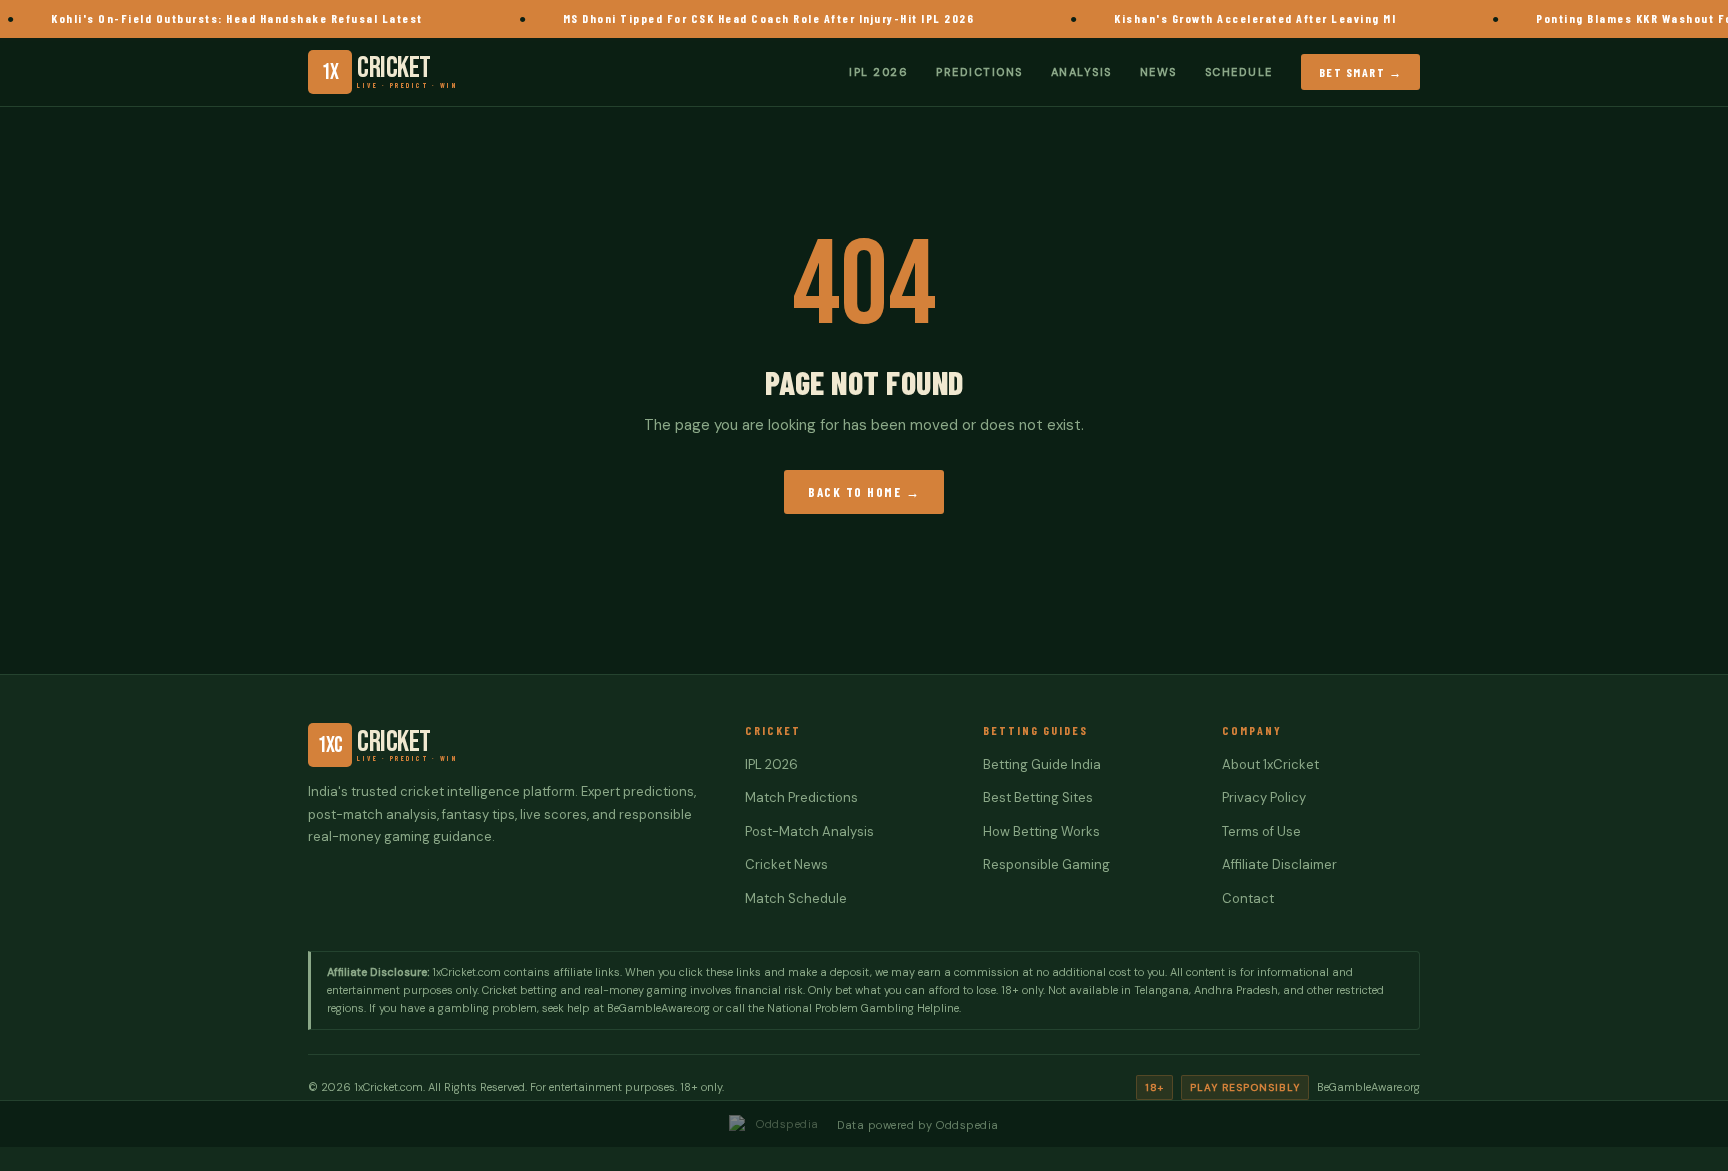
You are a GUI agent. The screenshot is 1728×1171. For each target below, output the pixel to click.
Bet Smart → (1361, 71)
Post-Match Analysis (809, 831)
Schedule (1239, 71)
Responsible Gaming (1046, 864)
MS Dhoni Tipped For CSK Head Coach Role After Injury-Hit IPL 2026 (747, 18)
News (1158, 71)
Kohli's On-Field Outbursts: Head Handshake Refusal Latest (216, 18)
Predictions (979, 71)
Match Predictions (801, 797)
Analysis (1081, 71)
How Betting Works (1041, 831)
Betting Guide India (1042, 764)
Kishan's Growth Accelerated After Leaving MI (1234, 18)
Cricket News (786, 864)
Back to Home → (864, 492)
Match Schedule (796, 898)
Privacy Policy (1264, 797)
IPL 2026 (878, 71)
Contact (1248, 898)
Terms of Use (1261, 831)
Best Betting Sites (1038, 797)
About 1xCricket (1270, 764)
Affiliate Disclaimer (1279, 864)
